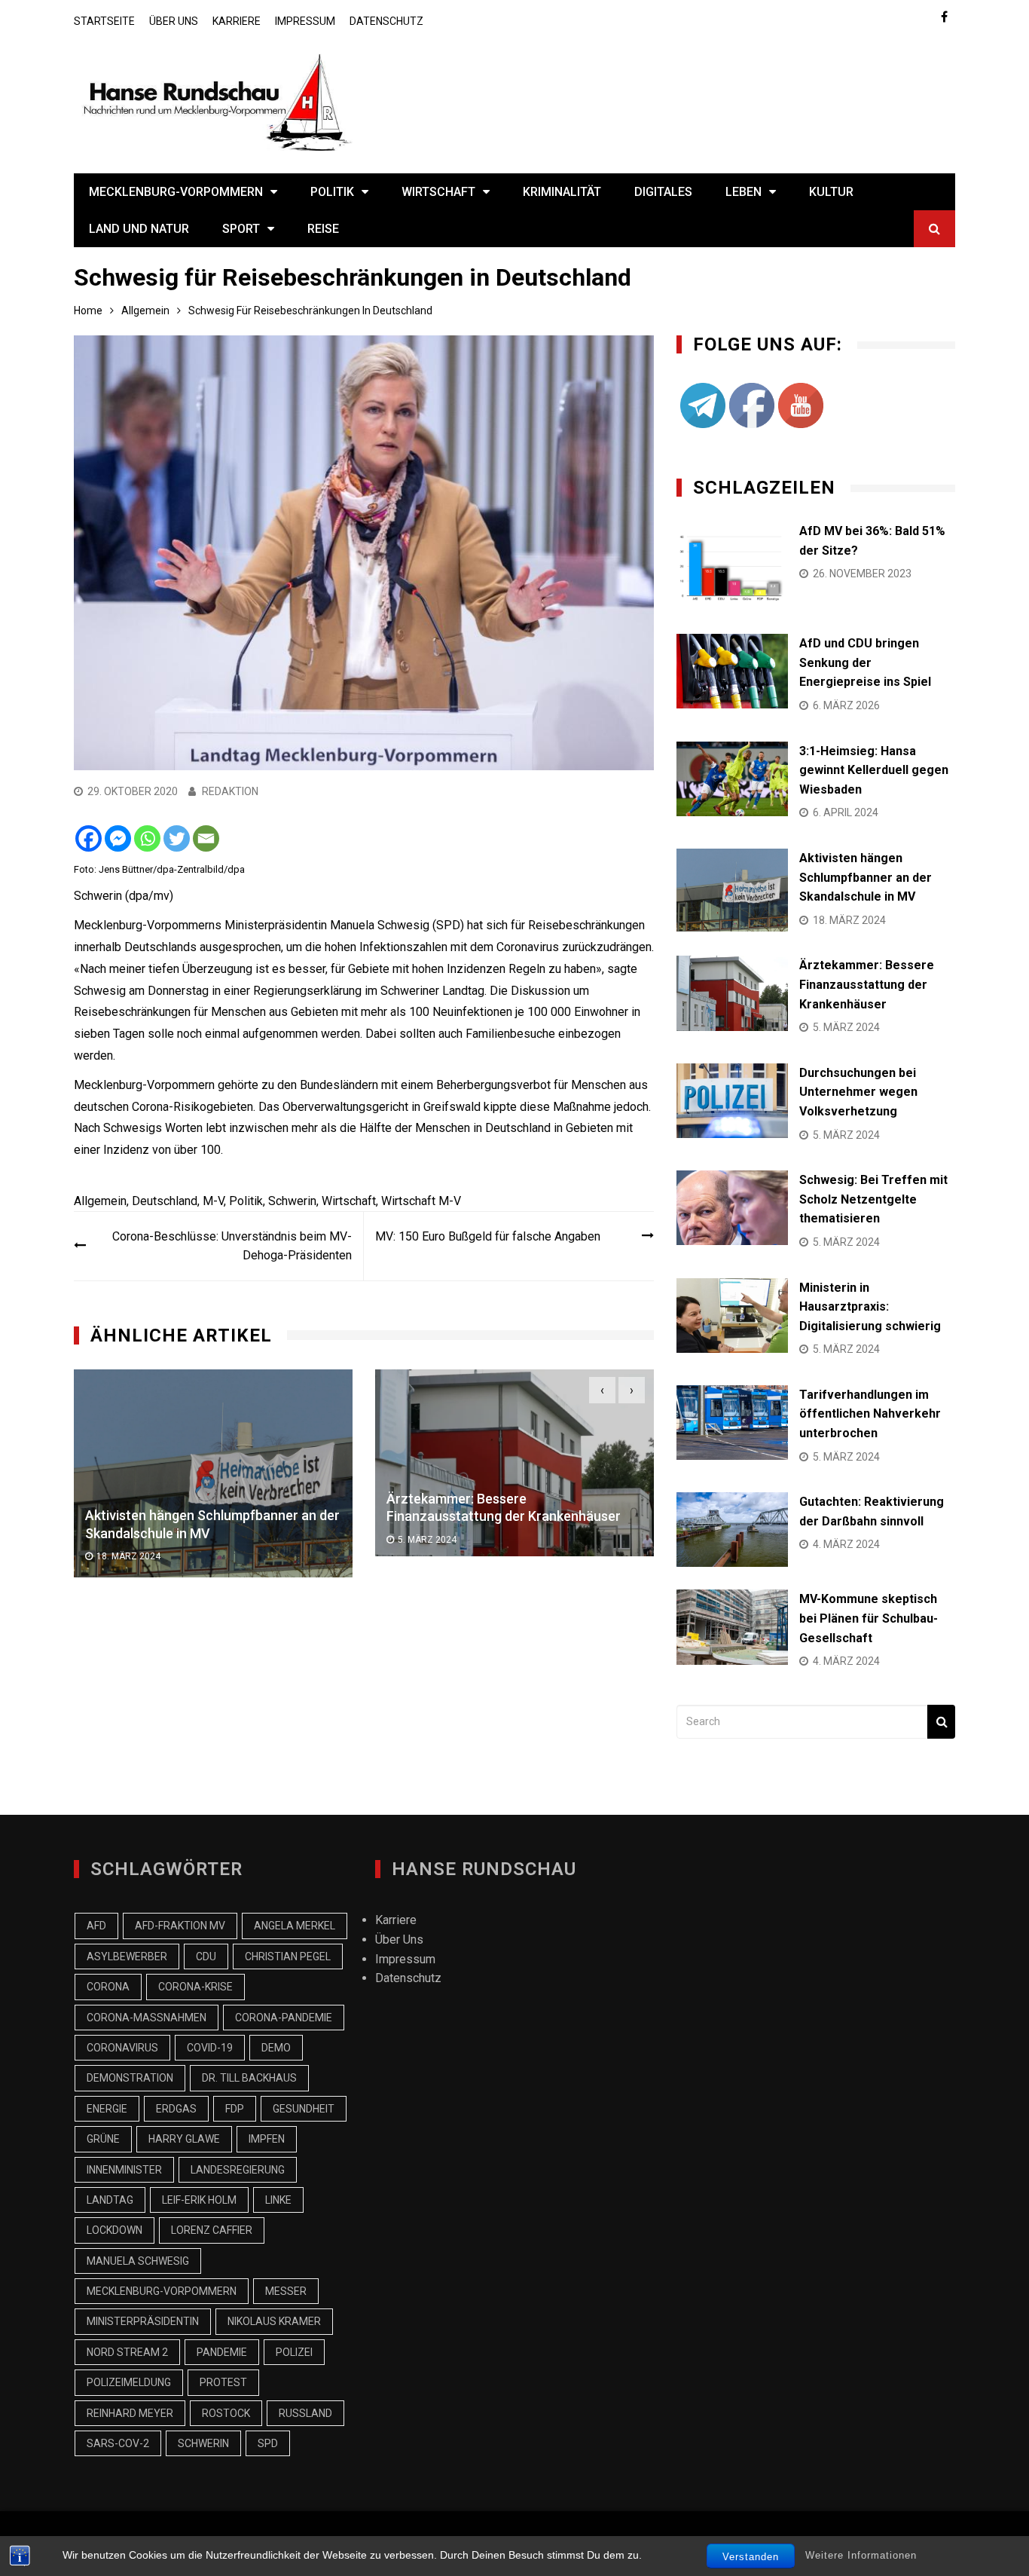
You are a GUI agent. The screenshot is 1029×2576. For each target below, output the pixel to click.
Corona (108, 1987)
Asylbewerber (127, 1956)
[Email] (206, 838)
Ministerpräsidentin (143, 2321)
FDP (235, 2109)
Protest (223, 2382)
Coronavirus (122, 2048)
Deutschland (165, 1201)
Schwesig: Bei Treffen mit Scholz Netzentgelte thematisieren (873, 1199)
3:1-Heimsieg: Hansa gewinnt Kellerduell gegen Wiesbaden (874, 770)
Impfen (267, 2139)
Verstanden (751, 2557)
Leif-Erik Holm (199, 2200)
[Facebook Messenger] (118, 838)
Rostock (226, 2413)
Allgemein (100, 1201)
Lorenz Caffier (212, 2230)
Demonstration (130, 2078)
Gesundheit (304, 2109)
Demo (276, 2048)
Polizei (294, 2352)
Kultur (831, 192)
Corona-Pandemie (284, 2018)
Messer (286, 2291)
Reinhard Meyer (130, 2413)
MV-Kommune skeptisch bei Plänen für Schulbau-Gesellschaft (869, 1618)
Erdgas (176, 2109)
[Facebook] (89, 838)
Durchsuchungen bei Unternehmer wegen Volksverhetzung (858, 1092)
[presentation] (602, 1390)
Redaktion (230, 791)
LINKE (278, 2200)
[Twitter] (177, 838)
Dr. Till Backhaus (249, 2078)
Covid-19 (210, 2048)
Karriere (237, 21)
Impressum (305, 21)
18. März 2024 (128, 1556)
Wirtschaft (438, 192)
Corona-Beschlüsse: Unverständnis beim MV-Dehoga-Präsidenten (232, 1246)
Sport (241, 229)
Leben (744, 192)
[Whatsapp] (147, 838)
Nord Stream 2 (127, 2352)
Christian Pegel (288, 1956)
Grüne (103, 2139)
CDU (206, 1956)
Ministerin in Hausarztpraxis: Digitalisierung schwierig (870, 1307)
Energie (107, 2109)
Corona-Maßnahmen (147, 2018)
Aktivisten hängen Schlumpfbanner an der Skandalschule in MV (866, 877)
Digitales (663, 192)
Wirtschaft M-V (421, 1201)
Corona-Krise (195, 1987)
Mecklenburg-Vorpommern (176, 192)
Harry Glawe (184, 2139)
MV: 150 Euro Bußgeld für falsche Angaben (488, 1236)
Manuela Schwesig (138, 2261)
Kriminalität (562, 192)
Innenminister (124, 2170)
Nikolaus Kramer (274, 2321)
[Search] (941, 1722)
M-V (213, 1201)
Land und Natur (139, 229)
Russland (305, 2413)
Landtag (110, 2200)
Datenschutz (386, 21)
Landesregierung (238, 2170)
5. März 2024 (427, 1540)
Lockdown (115, 2230)
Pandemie (222, 2352)
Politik (332, 192)
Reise (323, 229)
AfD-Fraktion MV (180, 1926)
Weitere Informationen (861, 2555)
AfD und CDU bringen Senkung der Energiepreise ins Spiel (865, 662)
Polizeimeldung (129, 2382)
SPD (268, 2443)
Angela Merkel (295, 1926)
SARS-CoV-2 (118, 2443)
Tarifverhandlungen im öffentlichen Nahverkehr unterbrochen (870, 1414)
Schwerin (292, 1201)
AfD (96, 1926)
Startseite (104, 21)
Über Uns (174, 21)
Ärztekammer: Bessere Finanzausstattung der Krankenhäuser (867, 984)
